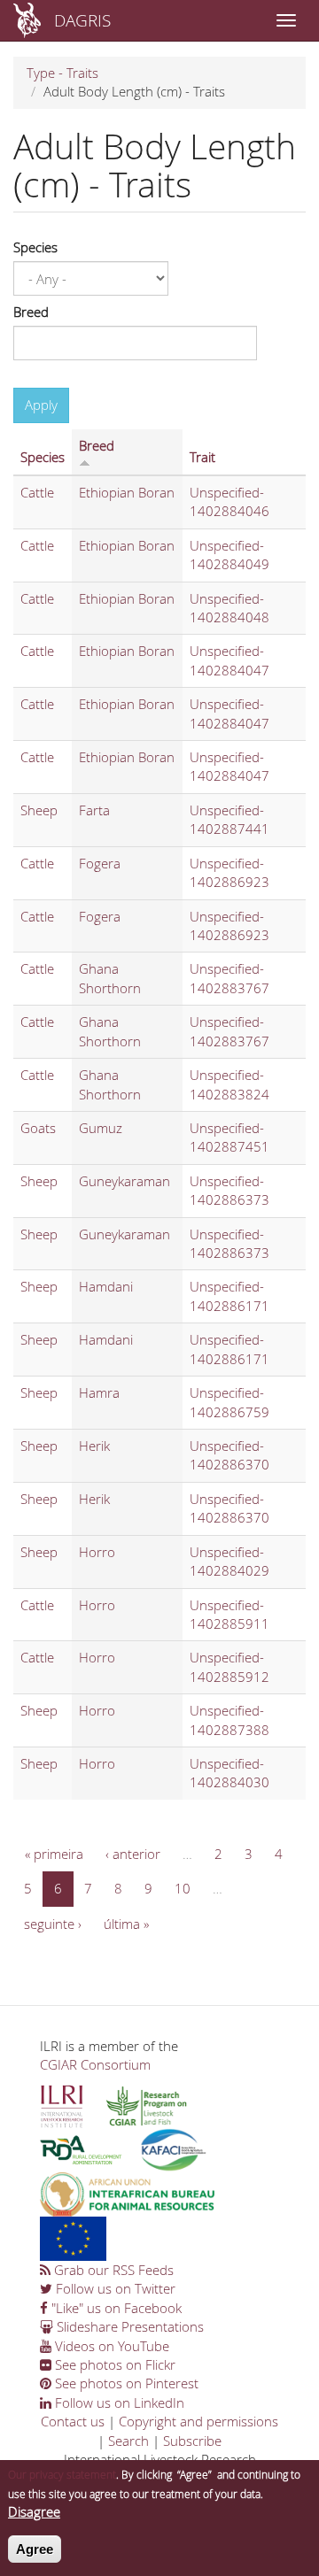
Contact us (73, 2421)
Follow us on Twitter (114, 2288)
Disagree (34, 2511)
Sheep (39, 810)
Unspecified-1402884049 (230, 555)
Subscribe (192, 2441)
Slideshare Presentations (128, 2326)
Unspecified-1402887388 (230, 1720)
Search (128, 2441)
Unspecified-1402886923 (230, 872)
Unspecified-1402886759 (230, 1402)
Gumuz (101, 1128)
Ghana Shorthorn (110, 978)
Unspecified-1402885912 (230, 1666)
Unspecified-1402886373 (230, 1190)
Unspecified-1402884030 (230, 1773)
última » (126, 1924)
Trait (202, 457)
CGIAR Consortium (95, 2064)
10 (183, 1888)
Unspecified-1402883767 (230, 978)
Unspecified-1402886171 (230, 1296)
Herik (94, 1446)
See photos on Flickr (113, 2364)
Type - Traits (62, 73)
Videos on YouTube (110, 2346)
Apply (41, 405)
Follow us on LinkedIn (118, 2402)
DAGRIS (82, 20)
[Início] (27, 20)
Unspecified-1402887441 (230, 819)
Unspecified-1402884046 (230, 501)
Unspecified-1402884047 (230, 660)
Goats (38, 1128)
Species (35, 247)
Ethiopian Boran (127, 492)
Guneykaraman (124, 1181)
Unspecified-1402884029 (230, 1561)
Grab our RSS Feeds (112, 2270)
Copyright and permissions (198, 2421)
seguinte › (53, 1924)
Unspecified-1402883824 (230, 1084)
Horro (97, 1552)
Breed (31, 312)
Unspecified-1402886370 (230, 1455)
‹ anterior (133, 1854)
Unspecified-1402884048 (230, 608)
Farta (94, 810)
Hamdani (106, 1286)
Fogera (100, 863)
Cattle (37, 492)
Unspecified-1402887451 (230, 1137)
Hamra (99, 1392)
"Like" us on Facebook (115, 2308)
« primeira (54, 1854)
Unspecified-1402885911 (230, 1614)
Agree (35, 2549)
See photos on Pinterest (125, 2383)
